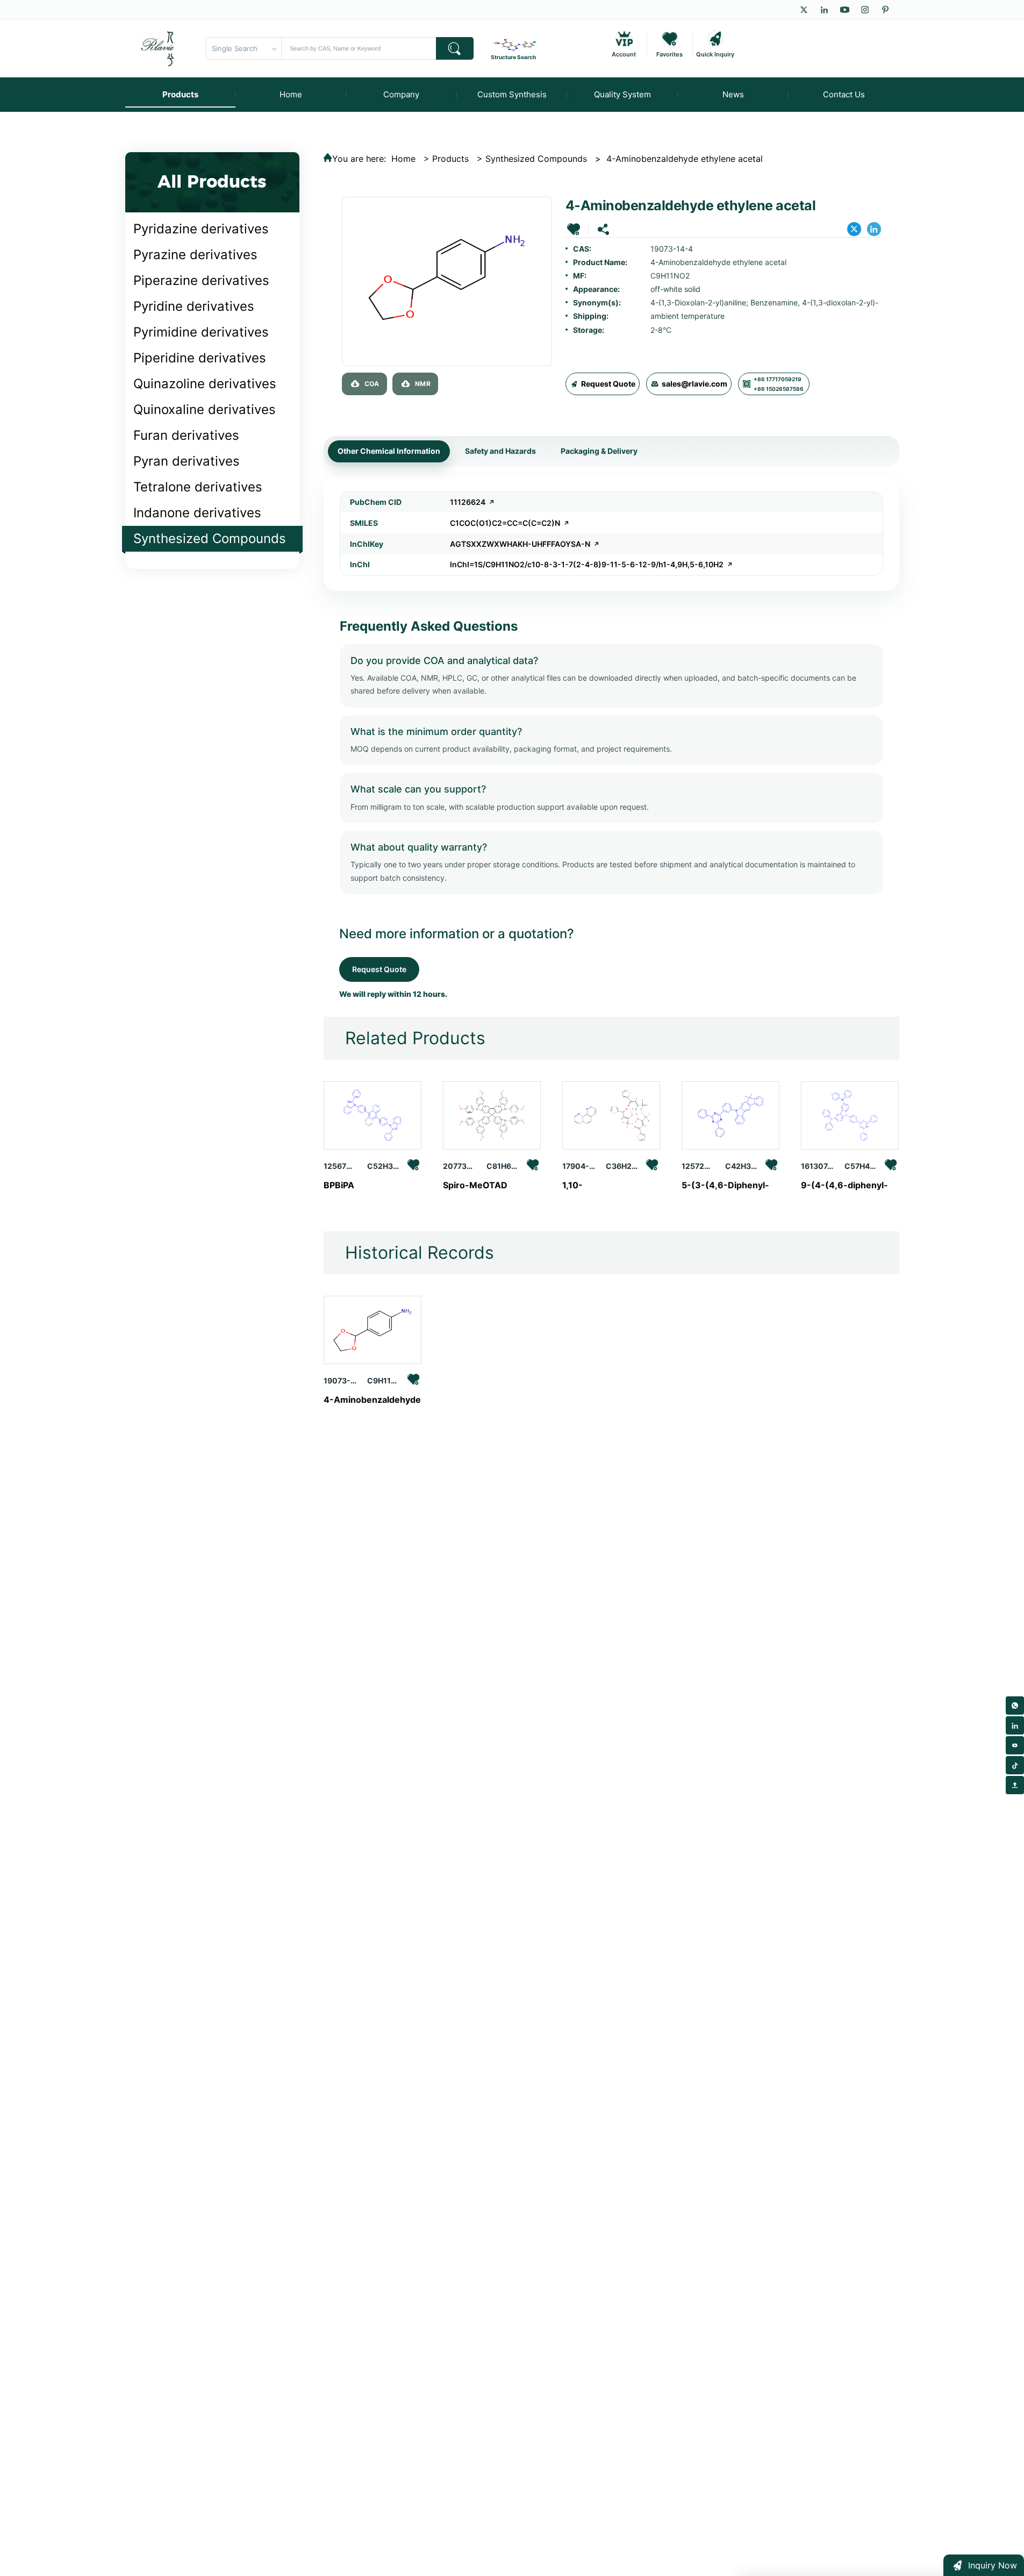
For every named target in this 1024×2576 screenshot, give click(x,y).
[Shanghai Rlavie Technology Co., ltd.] (158, 48)
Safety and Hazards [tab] (500, 451)
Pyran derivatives (187, 461)
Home (403, 159)
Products (450, 159)
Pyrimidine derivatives (201, 332)
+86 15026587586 (779, 389)
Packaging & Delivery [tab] (599, 451)
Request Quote (608, 384)
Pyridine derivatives (194, 306)
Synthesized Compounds (210, 538)
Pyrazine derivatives (195, 255)
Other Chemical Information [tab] (389, 451)
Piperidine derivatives (200, 358)
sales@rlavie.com (694, 384)
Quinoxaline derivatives (205, 409)
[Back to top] (1015, 1785)
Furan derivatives (186, 435)
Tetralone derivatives (198, 487)
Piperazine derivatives (201, 280)
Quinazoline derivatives (205, 384)
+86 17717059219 (778, 379)
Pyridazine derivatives (201, 229)
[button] (574, 229)
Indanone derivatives (197, 513)
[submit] (455, 48)
